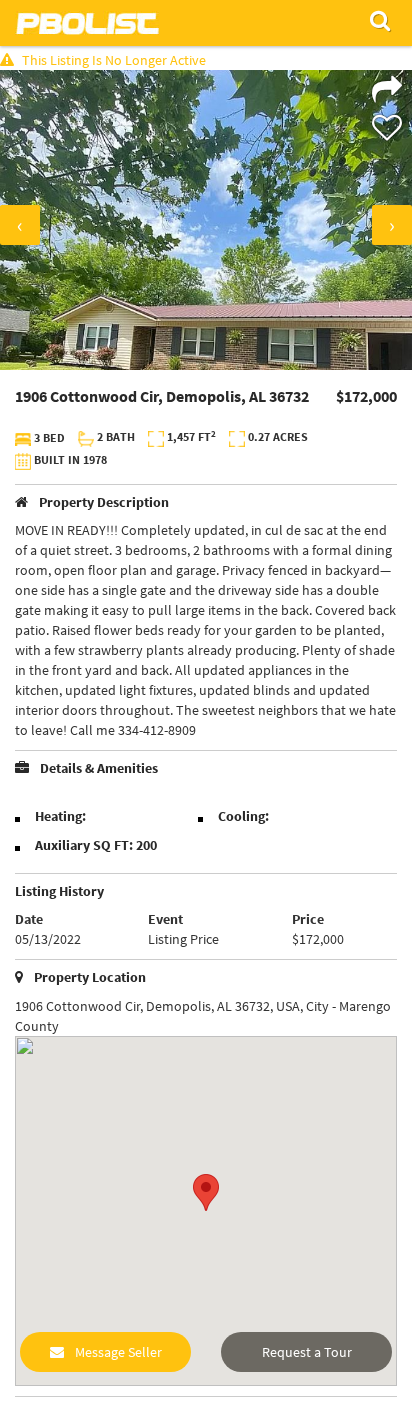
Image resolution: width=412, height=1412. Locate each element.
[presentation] (20, 225)
